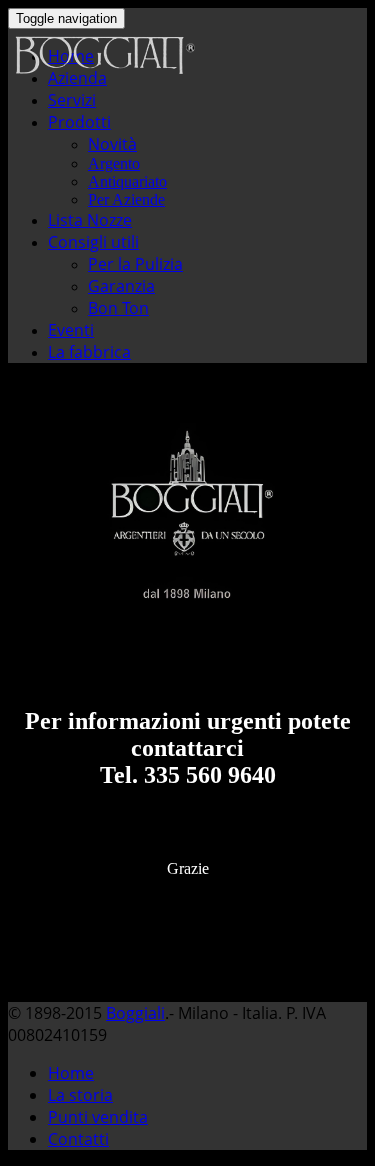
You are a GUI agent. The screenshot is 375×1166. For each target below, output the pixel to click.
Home (71, 1073)
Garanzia (121, 286)
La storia (80, 1095)
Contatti (78, 1139)
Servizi (72, 100)
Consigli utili (93, 242)
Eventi (71, 330)
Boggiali (135, 1013)
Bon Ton (118, 308)
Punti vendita (98, 1117)
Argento (114, 163)
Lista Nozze (90, 220)
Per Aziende (126, 199)
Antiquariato (127, 181)
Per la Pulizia (135, 264)
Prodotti (79, 122)
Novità (112, 144)
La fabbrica (89, 352)
